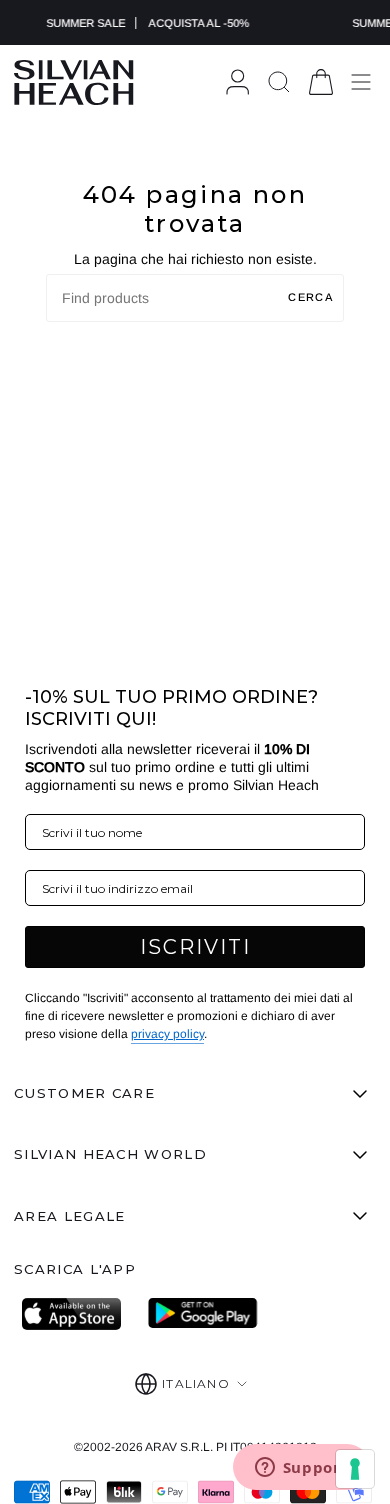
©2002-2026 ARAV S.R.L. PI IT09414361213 (195, 1447)
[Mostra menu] (361, 82)
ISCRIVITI (195, 947)
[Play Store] (203, 1314)
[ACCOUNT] (237, 82)
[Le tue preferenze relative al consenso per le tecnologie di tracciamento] (355, 1469)
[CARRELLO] (321, 82)
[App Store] (77, 1314)
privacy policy (167, 1034)
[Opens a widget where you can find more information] (301, 1469)
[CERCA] (279, 82)
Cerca (311, 297)
